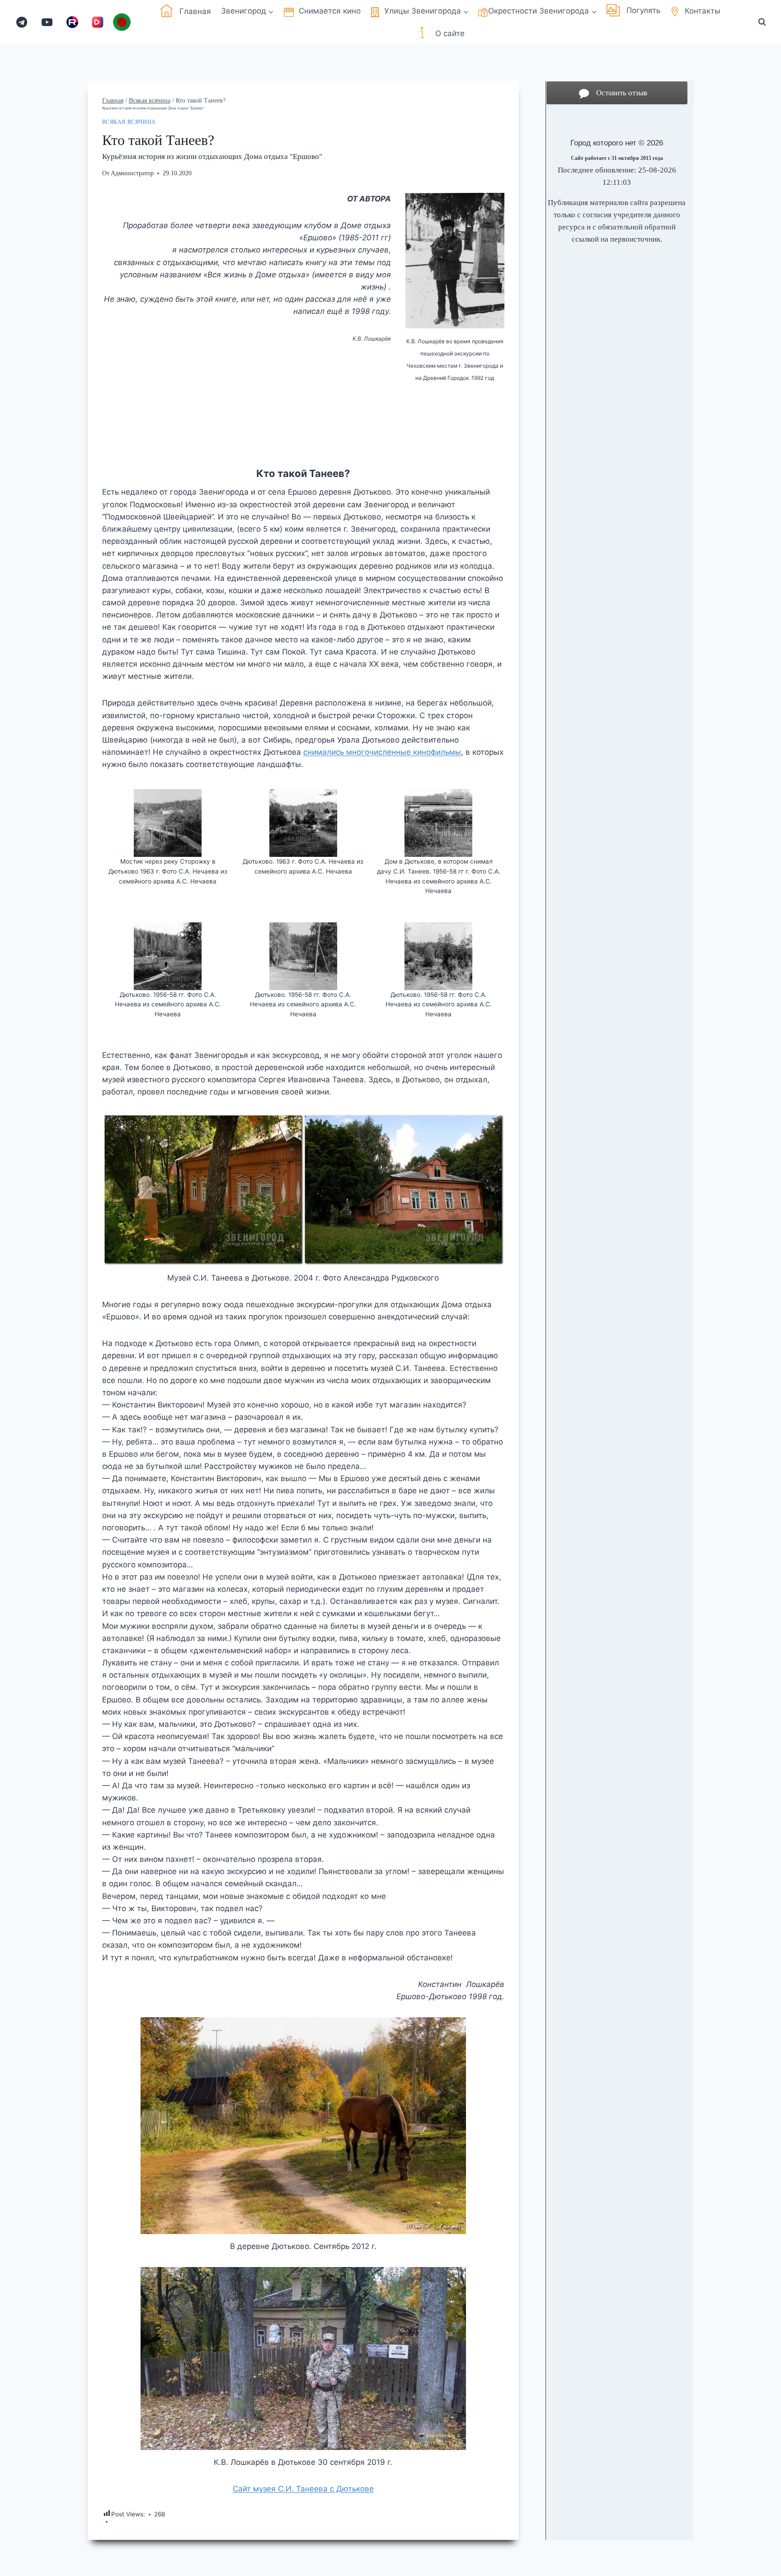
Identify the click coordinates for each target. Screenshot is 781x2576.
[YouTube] (47, 22)
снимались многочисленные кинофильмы (382, 752)
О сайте (450, 33)
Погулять (643, 10)
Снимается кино (330, 11)
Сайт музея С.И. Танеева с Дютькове (303, 2489)
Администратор (132, 173)
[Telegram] (22, 22)
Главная (195, 11)
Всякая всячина (129, 122)
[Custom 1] (73, 22)
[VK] (98, 22)
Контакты (703, 11)
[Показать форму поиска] (762, 22)
